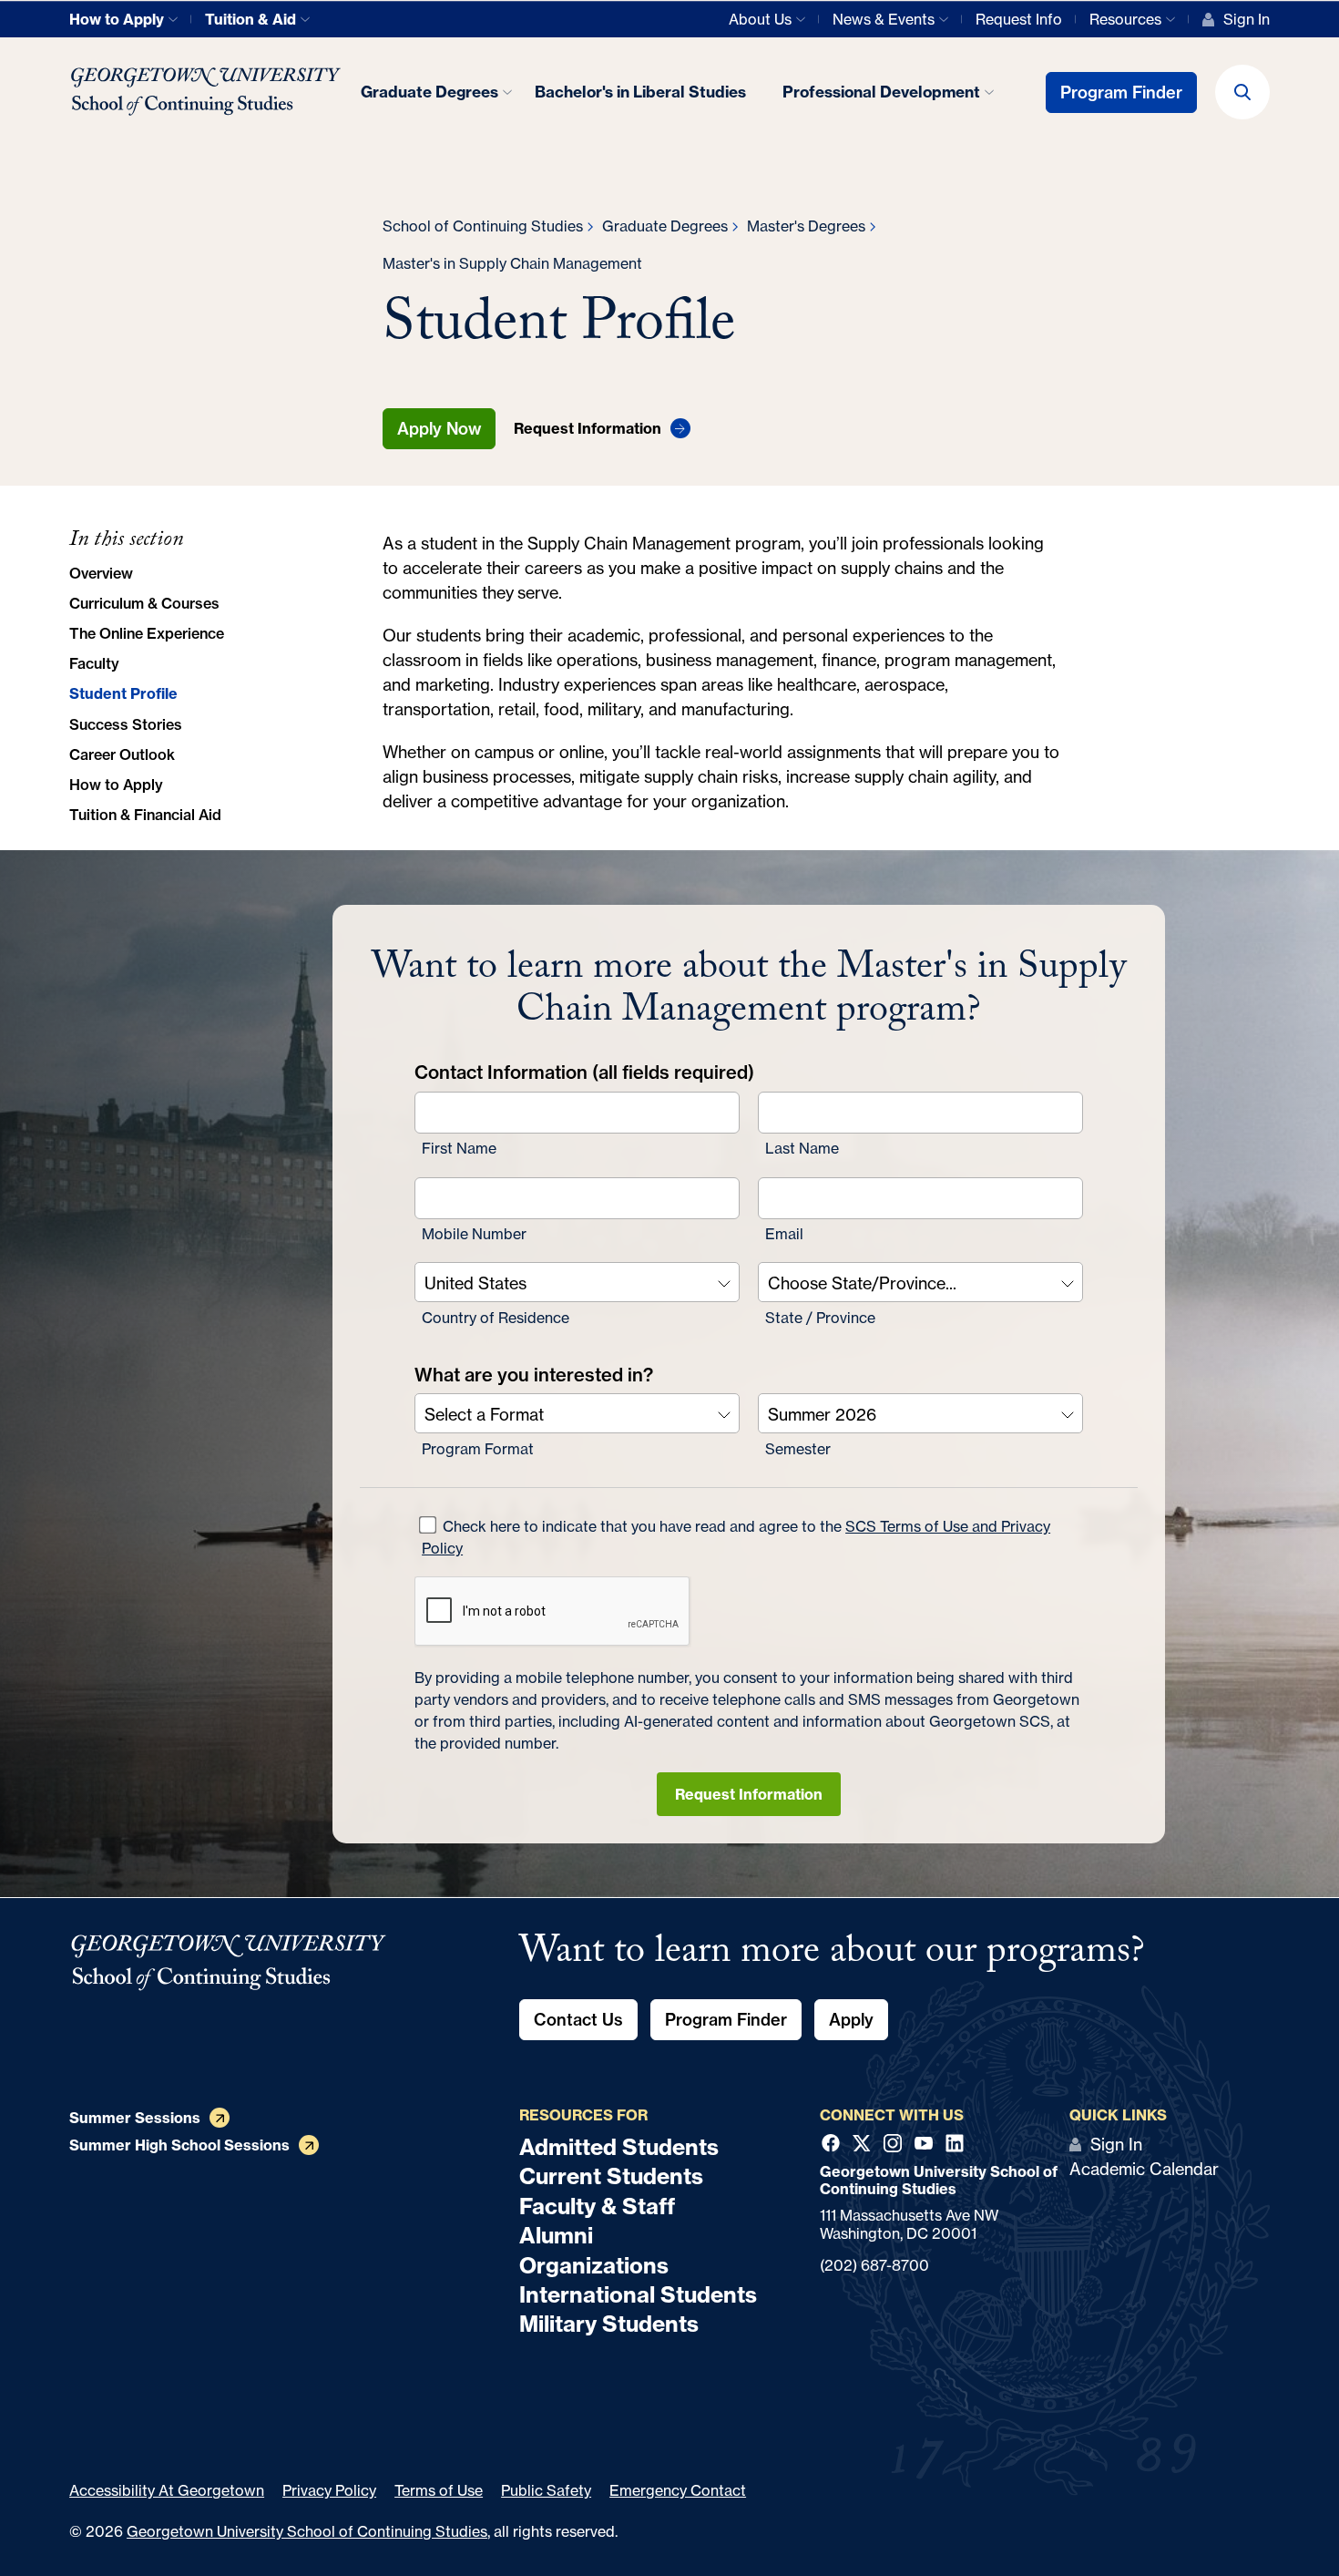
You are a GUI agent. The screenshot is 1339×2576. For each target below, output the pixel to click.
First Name (459, 1147)
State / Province (820, 1317)
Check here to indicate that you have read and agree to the (736, 1536)
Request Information (749, 1793)
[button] (1242, 92)
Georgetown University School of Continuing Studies (307, 2531)
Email (784, 1233)
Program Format (478, 1448)
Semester (798, 1448)
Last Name (802, 1147)
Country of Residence (496, 1317)
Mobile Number (474, 1233)
